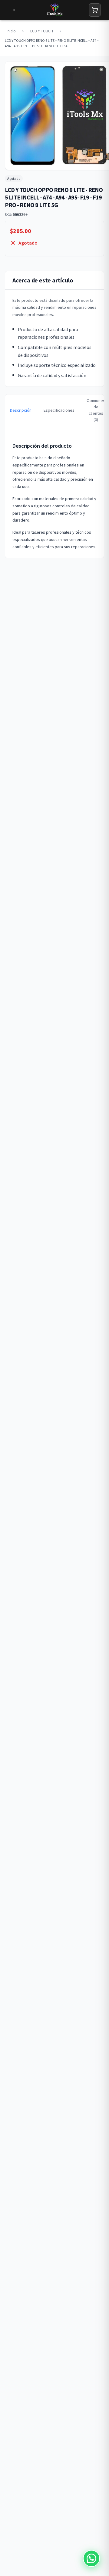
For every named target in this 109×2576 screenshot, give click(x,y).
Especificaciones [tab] (59, 410)
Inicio (11, 31)
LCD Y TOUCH (42, 31)
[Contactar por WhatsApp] (91, 2558)
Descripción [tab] (21, 410)
